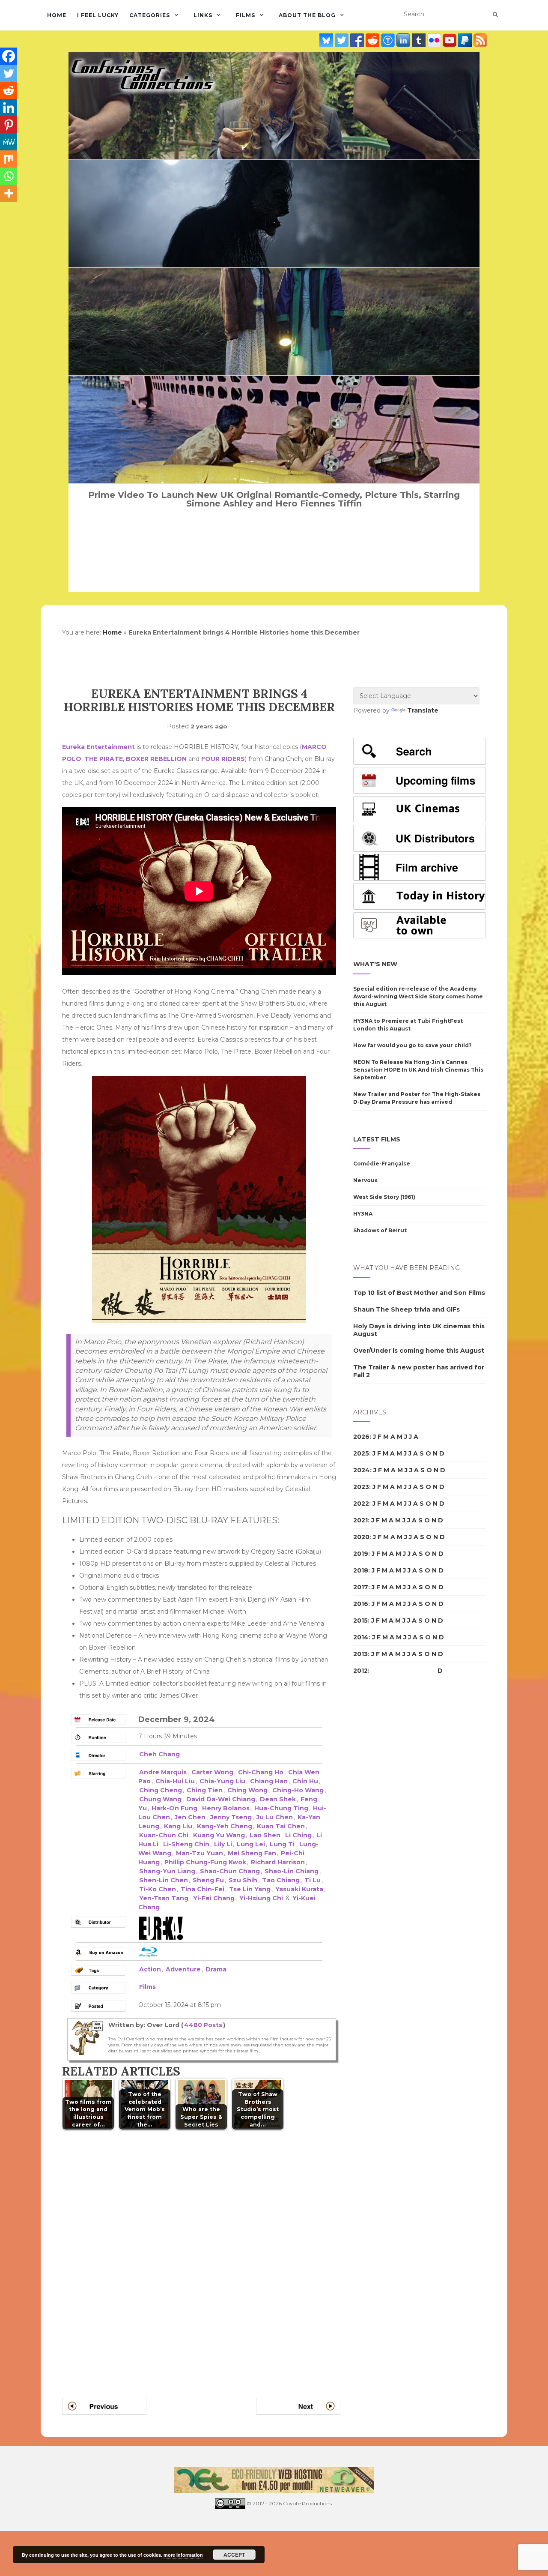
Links (203, 15)
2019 (361, 1554)
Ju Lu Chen (275, 1817)
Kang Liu (178, 1826)
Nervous (365, 1180)
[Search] (495, 15)
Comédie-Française (382, 1164)
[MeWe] (9, 142)
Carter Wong (212, 1772)
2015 (360, 1620)
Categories (150, 15)
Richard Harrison (278, 1862)
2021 (360, 1520)
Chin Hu (305, 1781)
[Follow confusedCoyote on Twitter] (342, 40)
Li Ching (298, 1835)
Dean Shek (278, 1799)
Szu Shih (243, 1880)
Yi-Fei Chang (214, 1898)
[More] (9, 193)
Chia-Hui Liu (175, 1781)
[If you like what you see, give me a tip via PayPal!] (466, 40)
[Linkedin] (9, 108)
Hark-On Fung (174, 1808)
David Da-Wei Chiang (221, 1799)
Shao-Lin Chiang (292, 1871)
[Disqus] (201, 2253)
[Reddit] (9, 90)
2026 (361, 1437)
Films (246, 15)
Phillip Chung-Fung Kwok (205, 1862)
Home (57, 15)
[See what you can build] (389, 40)
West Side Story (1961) (384, 1197)
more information (183, 2555)
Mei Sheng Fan (252, 1853)
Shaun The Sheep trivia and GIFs (407, 1309)
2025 (361, 1453)
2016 (361, 1604)
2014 (361, 1637)
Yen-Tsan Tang (164, 1898)
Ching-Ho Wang (298, 1790)
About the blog (307, 15)
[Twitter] (9, 73)
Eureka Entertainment (98, 747)
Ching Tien (205, 1790)
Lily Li (223, 1844)
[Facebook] (9, 56)
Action (150, 1969)
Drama (216, 1969)
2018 (361, 1570)
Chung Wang (160, 1799)
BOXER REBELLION (156, 759)
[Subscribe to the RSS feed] (480, 40)
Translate (423, 710)
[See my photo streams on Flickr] (435, 40)
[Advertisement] (387, 1833)
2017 (361, 1587)
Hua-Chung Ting (281, 1808)
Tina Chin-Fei (203, 1889)
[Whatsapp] (9, 176)
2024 (362, 1470)
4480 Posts (203, 2025)
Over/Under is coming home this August (419, 1351)
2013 (360, 1654)
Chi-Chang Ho (261, 1772)
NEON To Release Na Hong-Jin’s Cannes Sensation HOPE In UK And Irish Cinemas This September (418, 1070)
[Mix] (9, 159)
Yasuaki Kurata (299, 1889)
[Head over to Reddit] (373, 40)
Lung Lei (251, 1844)
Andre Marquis (163, 1772)
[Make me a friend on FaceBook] (358, 40)
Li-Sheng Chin (186, 1844)
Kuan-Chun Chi (164, 1835)
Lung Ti (282, 1844)
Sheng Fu (208, 1880)
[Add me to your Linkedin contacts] (404, 40)
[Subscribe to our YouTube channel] (450, 40)
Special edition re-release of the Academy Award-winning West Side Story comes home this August (418, 996)
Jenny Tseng (231, 1817)
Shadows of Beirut (380, 1230)
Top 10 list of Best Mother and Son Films (419, 1293)
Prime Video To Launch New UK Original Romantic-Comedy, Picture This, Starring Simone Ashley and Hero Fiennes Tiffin (274, 499)
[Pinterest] (9, 125)
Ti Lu (313, 1880)
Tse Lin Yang (250, 1889)
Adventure (183, 1969)
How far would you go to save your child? (412, 1045)
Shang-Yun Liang (167, 1871)
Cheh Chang (159, 1754)
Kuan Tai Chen (281, 1826)
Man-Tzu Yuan (200, 1853)
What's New (375, 964)
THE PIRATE (104, 759)
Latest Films (377, 1139)
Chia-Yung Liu (222, 1781)
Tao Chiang (281, 1880)
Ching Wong (247, 1790)
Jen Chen (190, 1817)
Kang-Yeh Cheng (225, 1826)
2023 (361, 1487)
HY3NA (363, 1214)
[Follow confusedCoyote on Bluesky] (327, 40)
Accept (234, 2555)
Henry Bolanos (226, 1808)
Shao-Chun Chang (230, 1871)
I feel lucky (98, 15)
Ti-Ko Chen (158, 1889)
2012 (360, 1671)
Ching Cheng (161, 1790)
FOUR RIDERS (223, 759)
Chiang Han (269, 1781)
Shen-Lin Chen (164, 1880)
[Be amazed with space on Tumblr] (420, 40)
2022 (361, 1504)
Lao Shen (265, 1835)
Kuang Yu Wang (219, 1835)
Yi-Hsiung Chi (261, 1898)
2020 (361, 1537)
